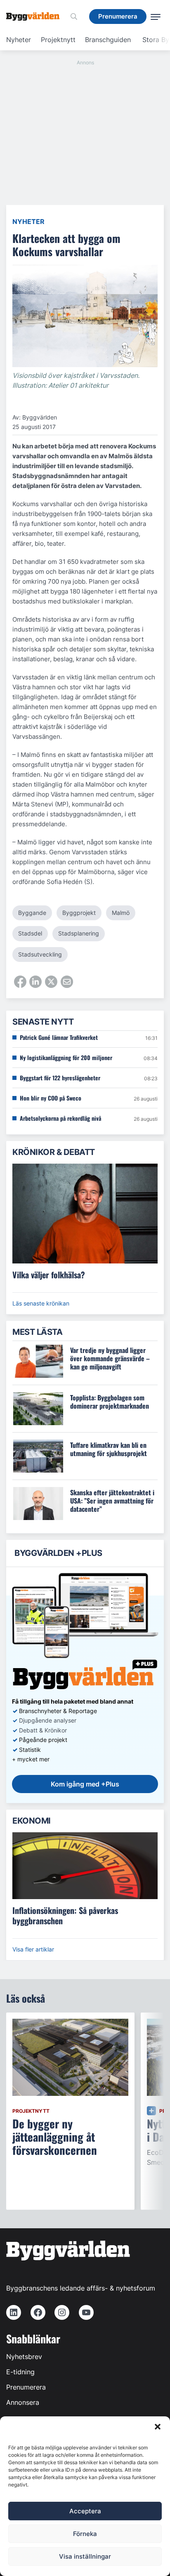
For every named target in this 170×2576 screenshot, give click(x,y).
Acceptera (85, 2511)
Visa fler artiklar (33, 1949)
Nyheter (19, 40)
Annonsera (23, 2402)
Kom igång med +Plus (85, 1784)
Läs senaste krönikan (41, 1303)
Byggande (32, 913)
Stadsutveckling (40, 954)
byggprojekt (79, 913)
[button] (158, 2427)
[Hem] (36, 16)
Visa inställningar (85, 2556)
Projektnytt (58, 40)
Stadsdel (30, 933)
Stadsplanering (79, 933)
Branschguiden (108, 40)
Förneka (85, 2534)
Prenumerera (26, 2387)
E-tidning (20, 2372)
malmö (121, 913)
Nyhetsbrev (24, 2357)
